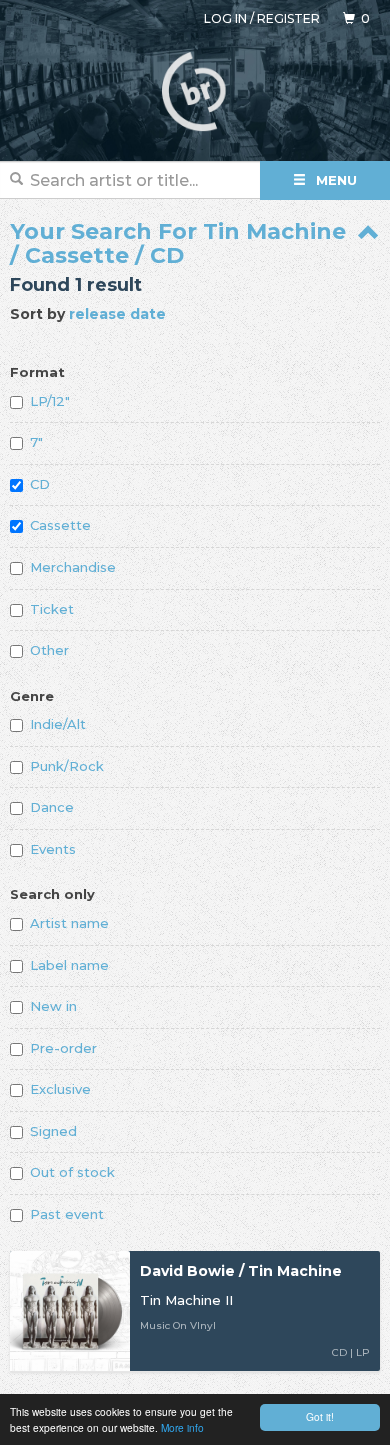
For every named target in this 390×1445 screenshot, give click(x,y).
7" (36, 442)
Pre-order (63, 1048)
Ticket (52, 609)
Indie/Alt (58, 724)
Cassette (60, 525)
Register (288, 18)
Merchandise (73, 567)
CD (40, 484)
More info (182, 1427)
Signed (53, 1131)
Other (49, 650)
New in (53, 1006)
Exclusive (60, 1089)
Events (53, 849)
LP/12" (50, 401)
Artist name (69, 923)
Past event (67, 1214)
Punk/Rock (67, 766)
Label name (69, 965)
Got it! (320, 1416)
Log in (225, 18)
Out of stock (72, 1172)
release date (117, 314)
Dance (52, 807)
